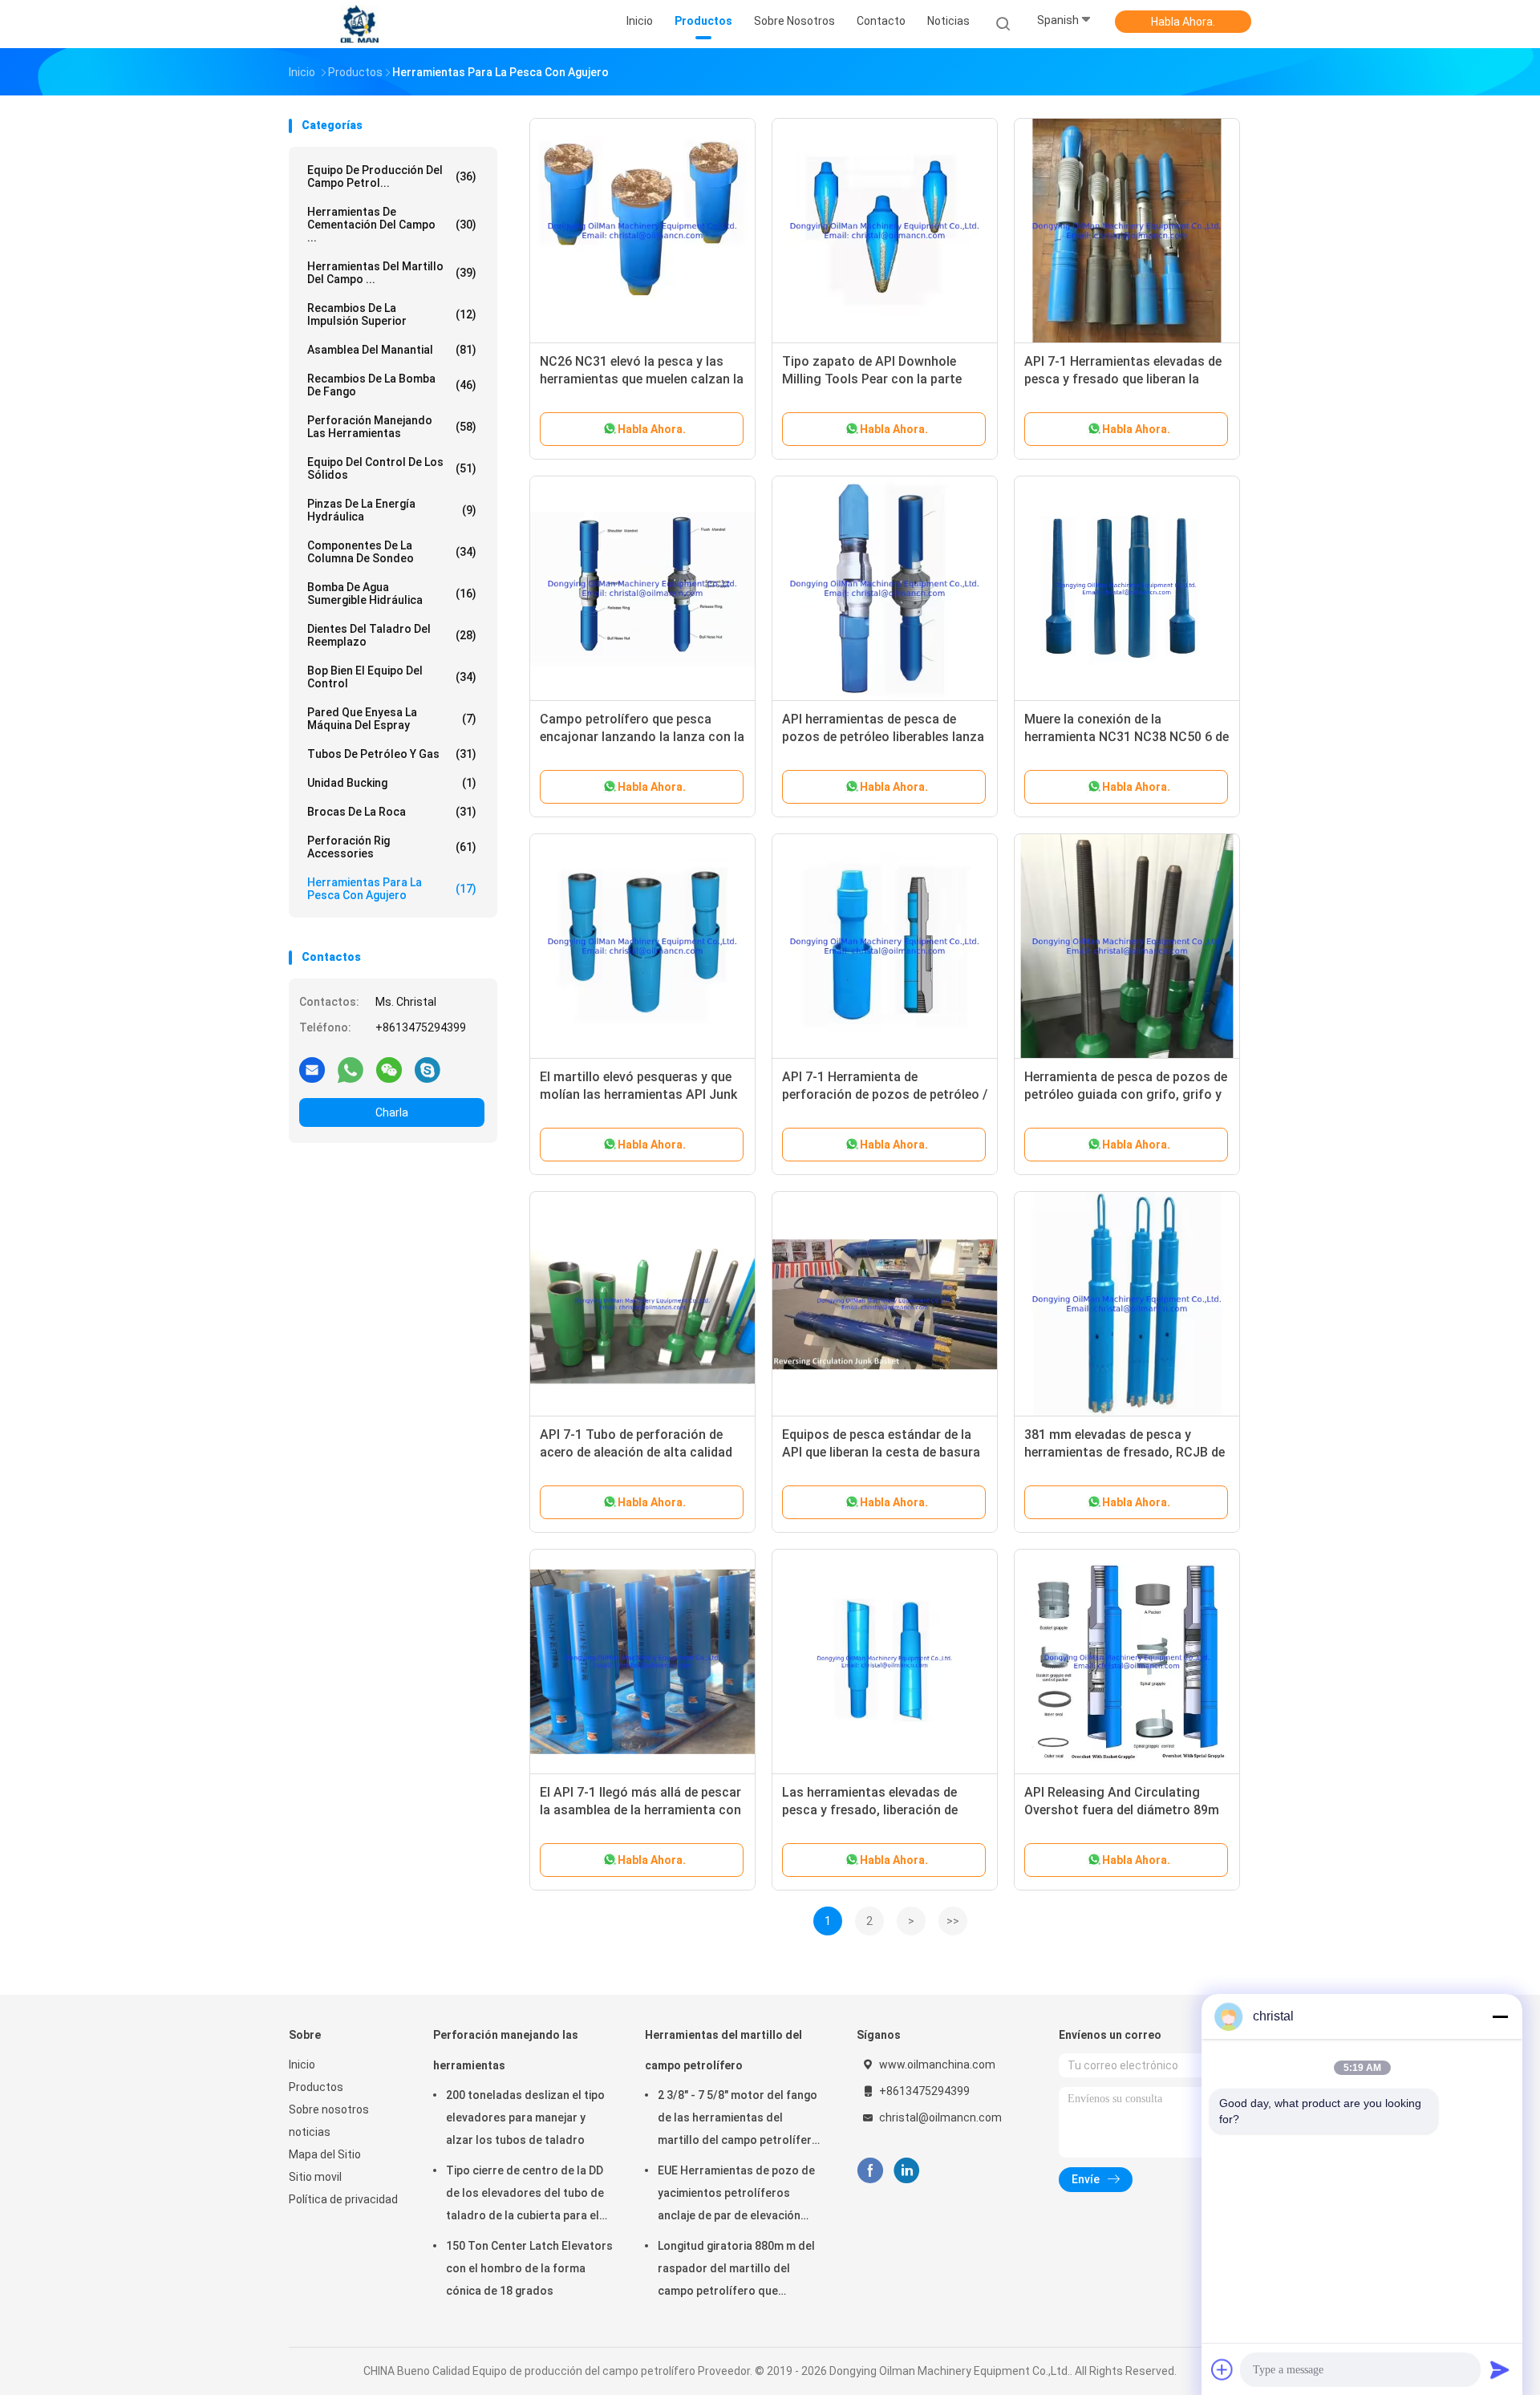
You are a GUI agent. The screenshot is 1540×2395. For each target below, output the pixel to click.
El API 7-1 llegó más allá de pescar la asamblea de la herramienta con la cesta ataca (640, 1810)
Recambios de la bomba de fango (392, 385)
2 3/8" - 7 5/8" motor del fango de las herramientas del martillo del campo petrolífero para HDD (738, 2120)
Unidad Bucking (392, 783)
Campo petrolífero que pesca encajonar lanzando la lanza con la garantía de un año (642, 737)
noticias (310, 2132)
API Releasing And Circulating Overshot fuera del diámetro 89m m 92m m (1122, 1810)
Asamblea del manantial (392, 350)
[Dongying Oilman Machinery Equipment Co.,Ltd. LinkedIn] (907, 2171)
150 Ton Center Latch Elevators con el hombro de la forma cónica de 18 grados (529, 2268)
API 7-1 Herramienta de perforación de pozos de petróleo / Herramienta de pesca (885, 1094)
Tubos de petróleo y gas (392, 754)
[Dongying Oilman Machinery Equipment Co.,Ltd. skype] (428, 1069)
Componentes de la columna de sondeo (392, 552)
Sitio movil (315, 2177)
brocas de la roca (392, 812)
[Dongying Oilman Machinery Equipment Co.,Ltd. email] (312, 1069)
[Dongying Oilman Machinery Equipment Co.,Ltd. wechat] (389, 1069)
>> (953, 1921)
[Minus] (1500, 2016)
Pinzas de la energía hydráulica (392, 510)
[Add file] (1222, 2369)
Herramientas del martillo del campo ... (392, 273)
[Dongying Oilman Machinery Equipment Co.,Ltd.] (359, 24)
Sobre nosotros (329, 2109)
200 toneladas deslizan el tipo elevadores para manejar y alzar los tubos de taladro (525, 2117)
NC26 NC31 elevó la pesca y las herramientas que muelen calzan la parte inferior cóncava (642, 379)
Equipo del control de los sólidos (392, 468)
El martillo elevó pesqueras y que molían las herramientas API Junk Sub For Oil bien (638, 1094)
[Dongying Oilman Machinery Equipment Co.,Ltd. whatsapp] (351, 1069)
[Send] (1500, 2369)
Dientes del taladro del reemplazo (392, 635)
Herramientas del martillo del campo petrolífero (723, 2050)
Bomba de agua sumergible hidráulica (392, 594)
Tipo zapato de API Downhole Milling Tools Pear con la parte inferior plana (872, 379)
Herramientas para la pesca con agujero (392, 889)
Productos (316, 2087)
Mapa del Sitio (325, 2154)
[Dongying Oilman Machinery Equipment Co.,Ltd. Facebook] (870, 2171)
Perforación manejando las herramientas (392, 427)
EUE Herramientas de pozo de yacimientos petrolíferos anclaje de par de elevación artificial (736, 2195)
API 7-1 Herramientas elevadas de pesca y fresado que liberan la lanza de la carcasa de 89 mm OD (1123, 379)
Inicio (302, 2065)
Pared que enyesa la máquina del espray (392, 719)
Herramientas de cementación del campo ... (392, 225)
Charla (392, 1112)
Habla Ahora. (1183, 22)
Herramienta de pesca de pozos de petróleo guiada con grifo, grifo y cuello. (1126, 1094)
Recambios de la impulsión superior (392, 314)
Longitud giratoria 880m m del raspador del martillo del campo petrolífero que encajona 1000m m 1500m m (736, 2271)
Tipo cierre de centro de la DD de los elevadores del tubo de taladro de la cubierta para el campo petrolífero (525, 2195)
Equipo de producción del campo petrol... (392, 176)
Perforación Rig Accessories (392, 847)
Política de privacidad (343, 2199)
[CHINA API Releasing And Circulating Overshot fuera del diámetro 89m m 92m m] (1127, 1662)
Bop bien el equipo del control (392, 677)
